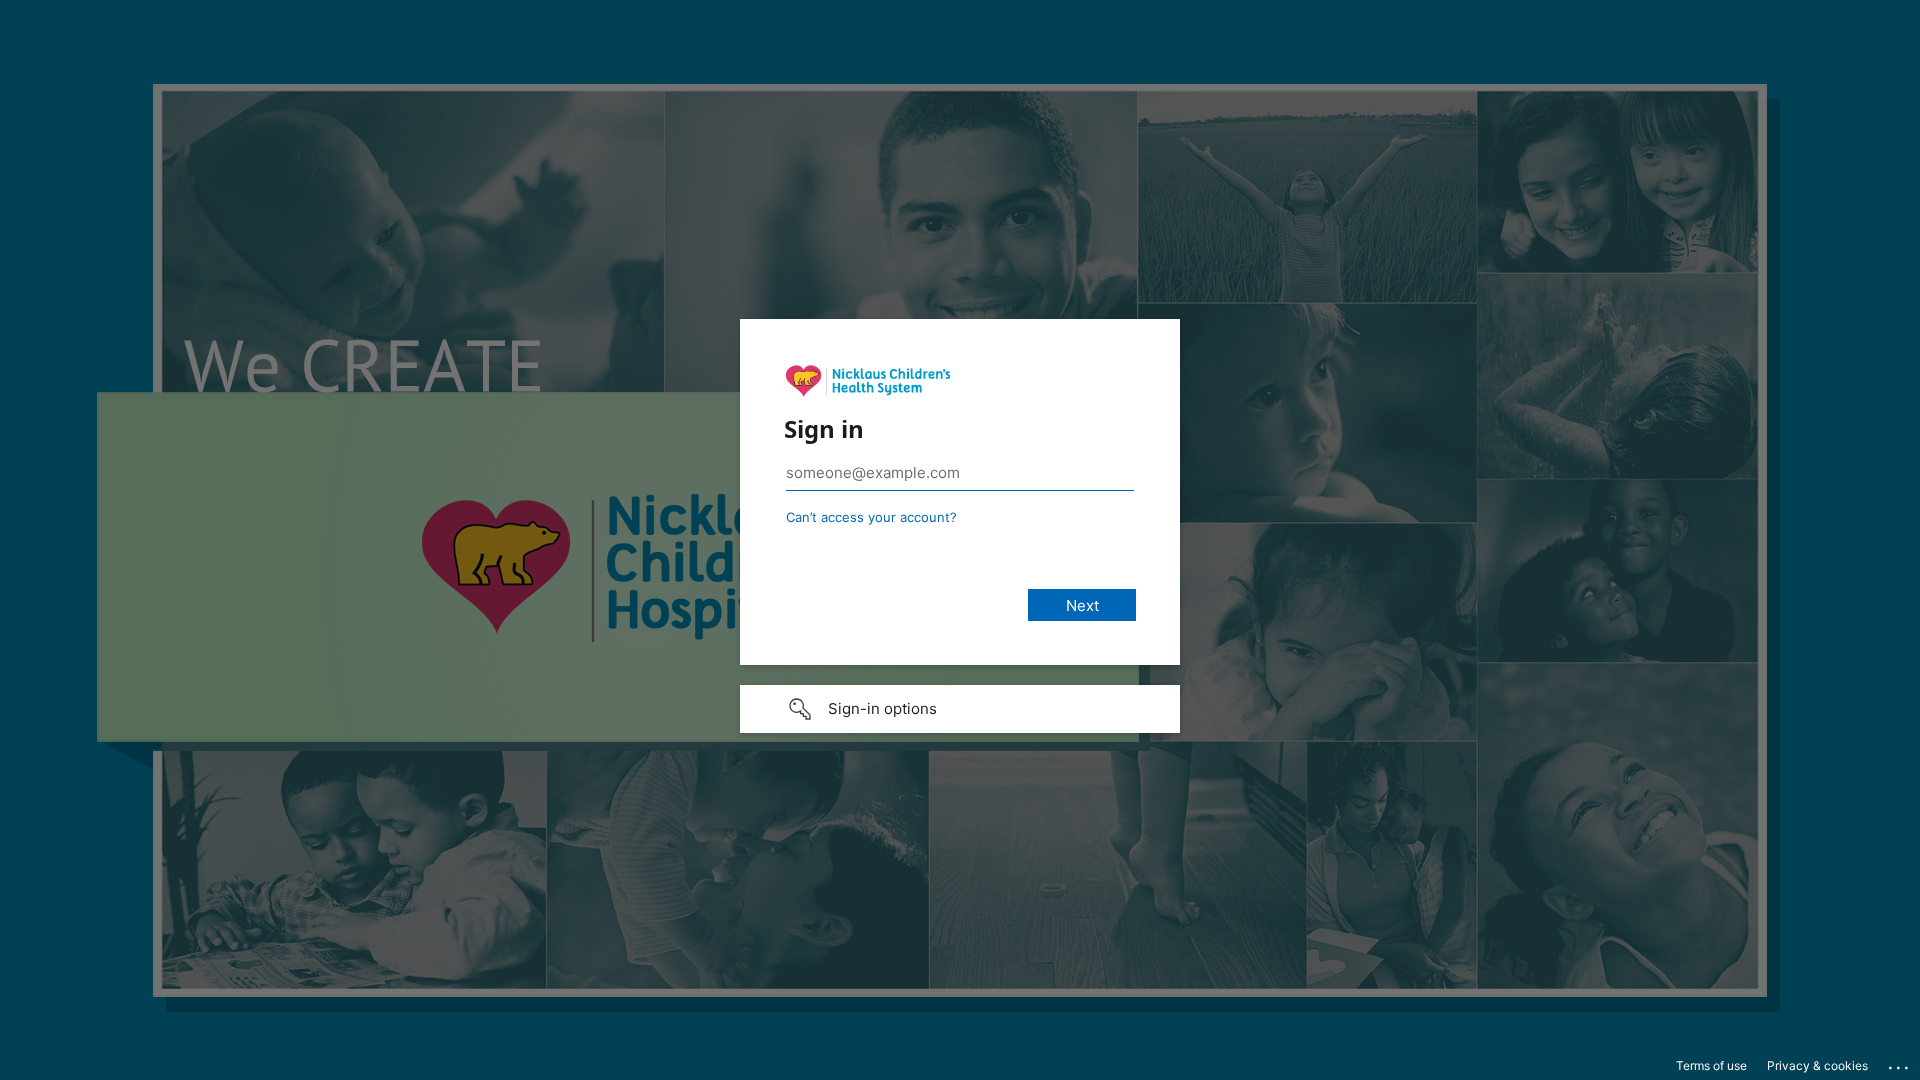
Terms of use (1711, 1065)
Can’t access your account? (871, 517)
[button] (960, 709)
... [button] (1900, 1063)
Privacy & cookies (1817, 1065)
